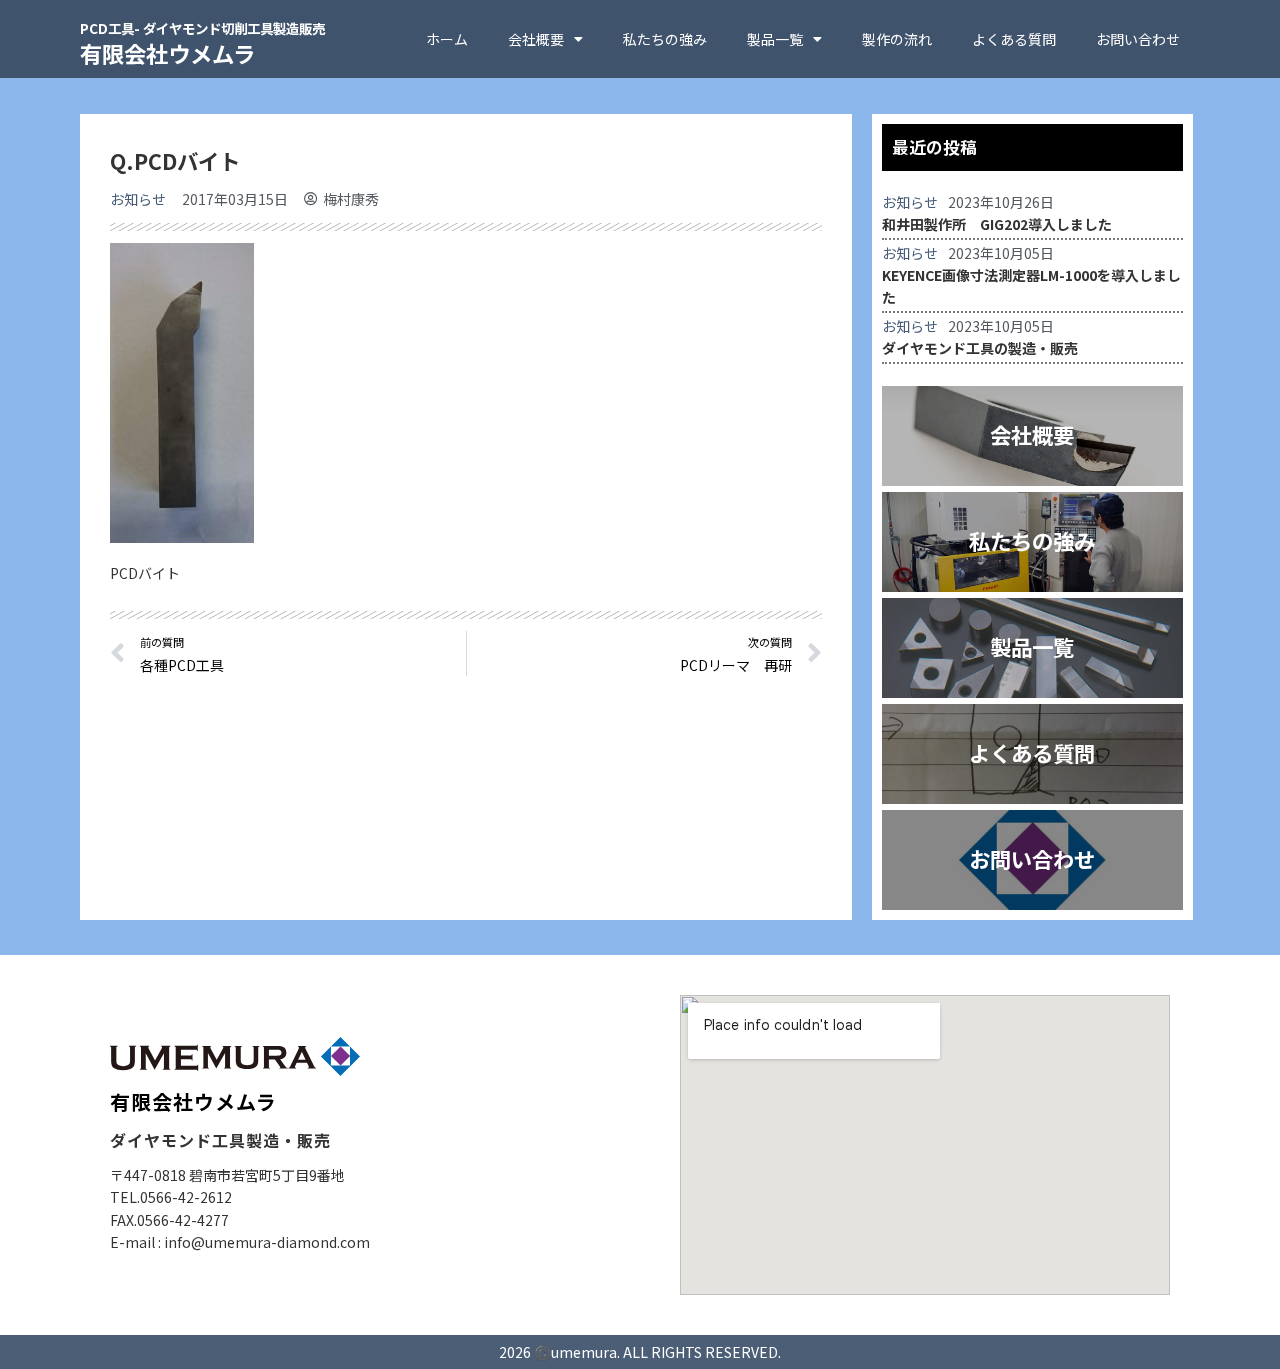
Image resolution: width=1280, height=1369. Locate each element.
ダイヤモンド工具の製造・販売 (980, 348)
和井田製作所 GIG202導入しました (997, 224)
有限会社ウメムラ (202, 43)
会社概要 (536, 39)
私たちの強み (665, 39)
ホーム (447, 39)
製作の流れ (897, 39)
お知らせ (138, 199)
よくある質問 (1014, 39)
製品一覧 (775, 39)
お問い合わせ (1138, 39)
